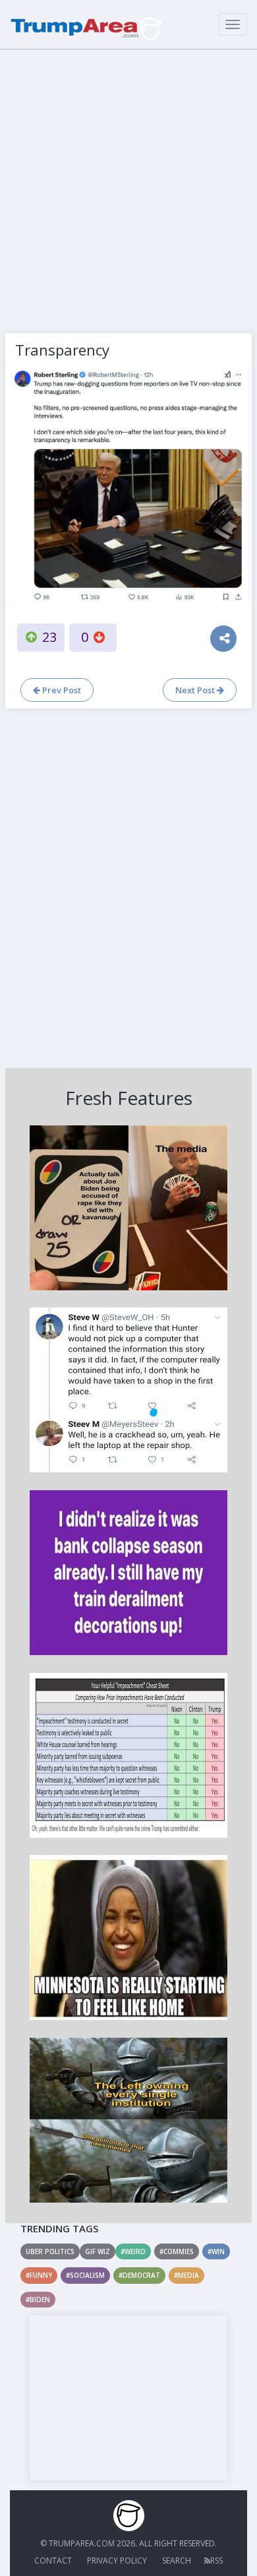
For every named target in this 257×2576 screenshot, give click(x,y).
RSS (216, 2560)
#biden (38, 2300)
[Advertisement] (128, 188)
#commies (177, 2251)
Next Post (196, 690)
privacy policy (117, 2560)
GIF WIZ (98, 2251)
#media (186, 2275)
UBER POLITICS (50, 2251)
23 (49, 637)
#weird (133, 2251)
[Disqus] (128, 887)
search (177, 2560)
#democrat (139, 2275)
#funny (39, 2275)
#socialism (85, 2275)
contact (53, 2560)
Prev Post (61, 690)
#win (216, 2251)
